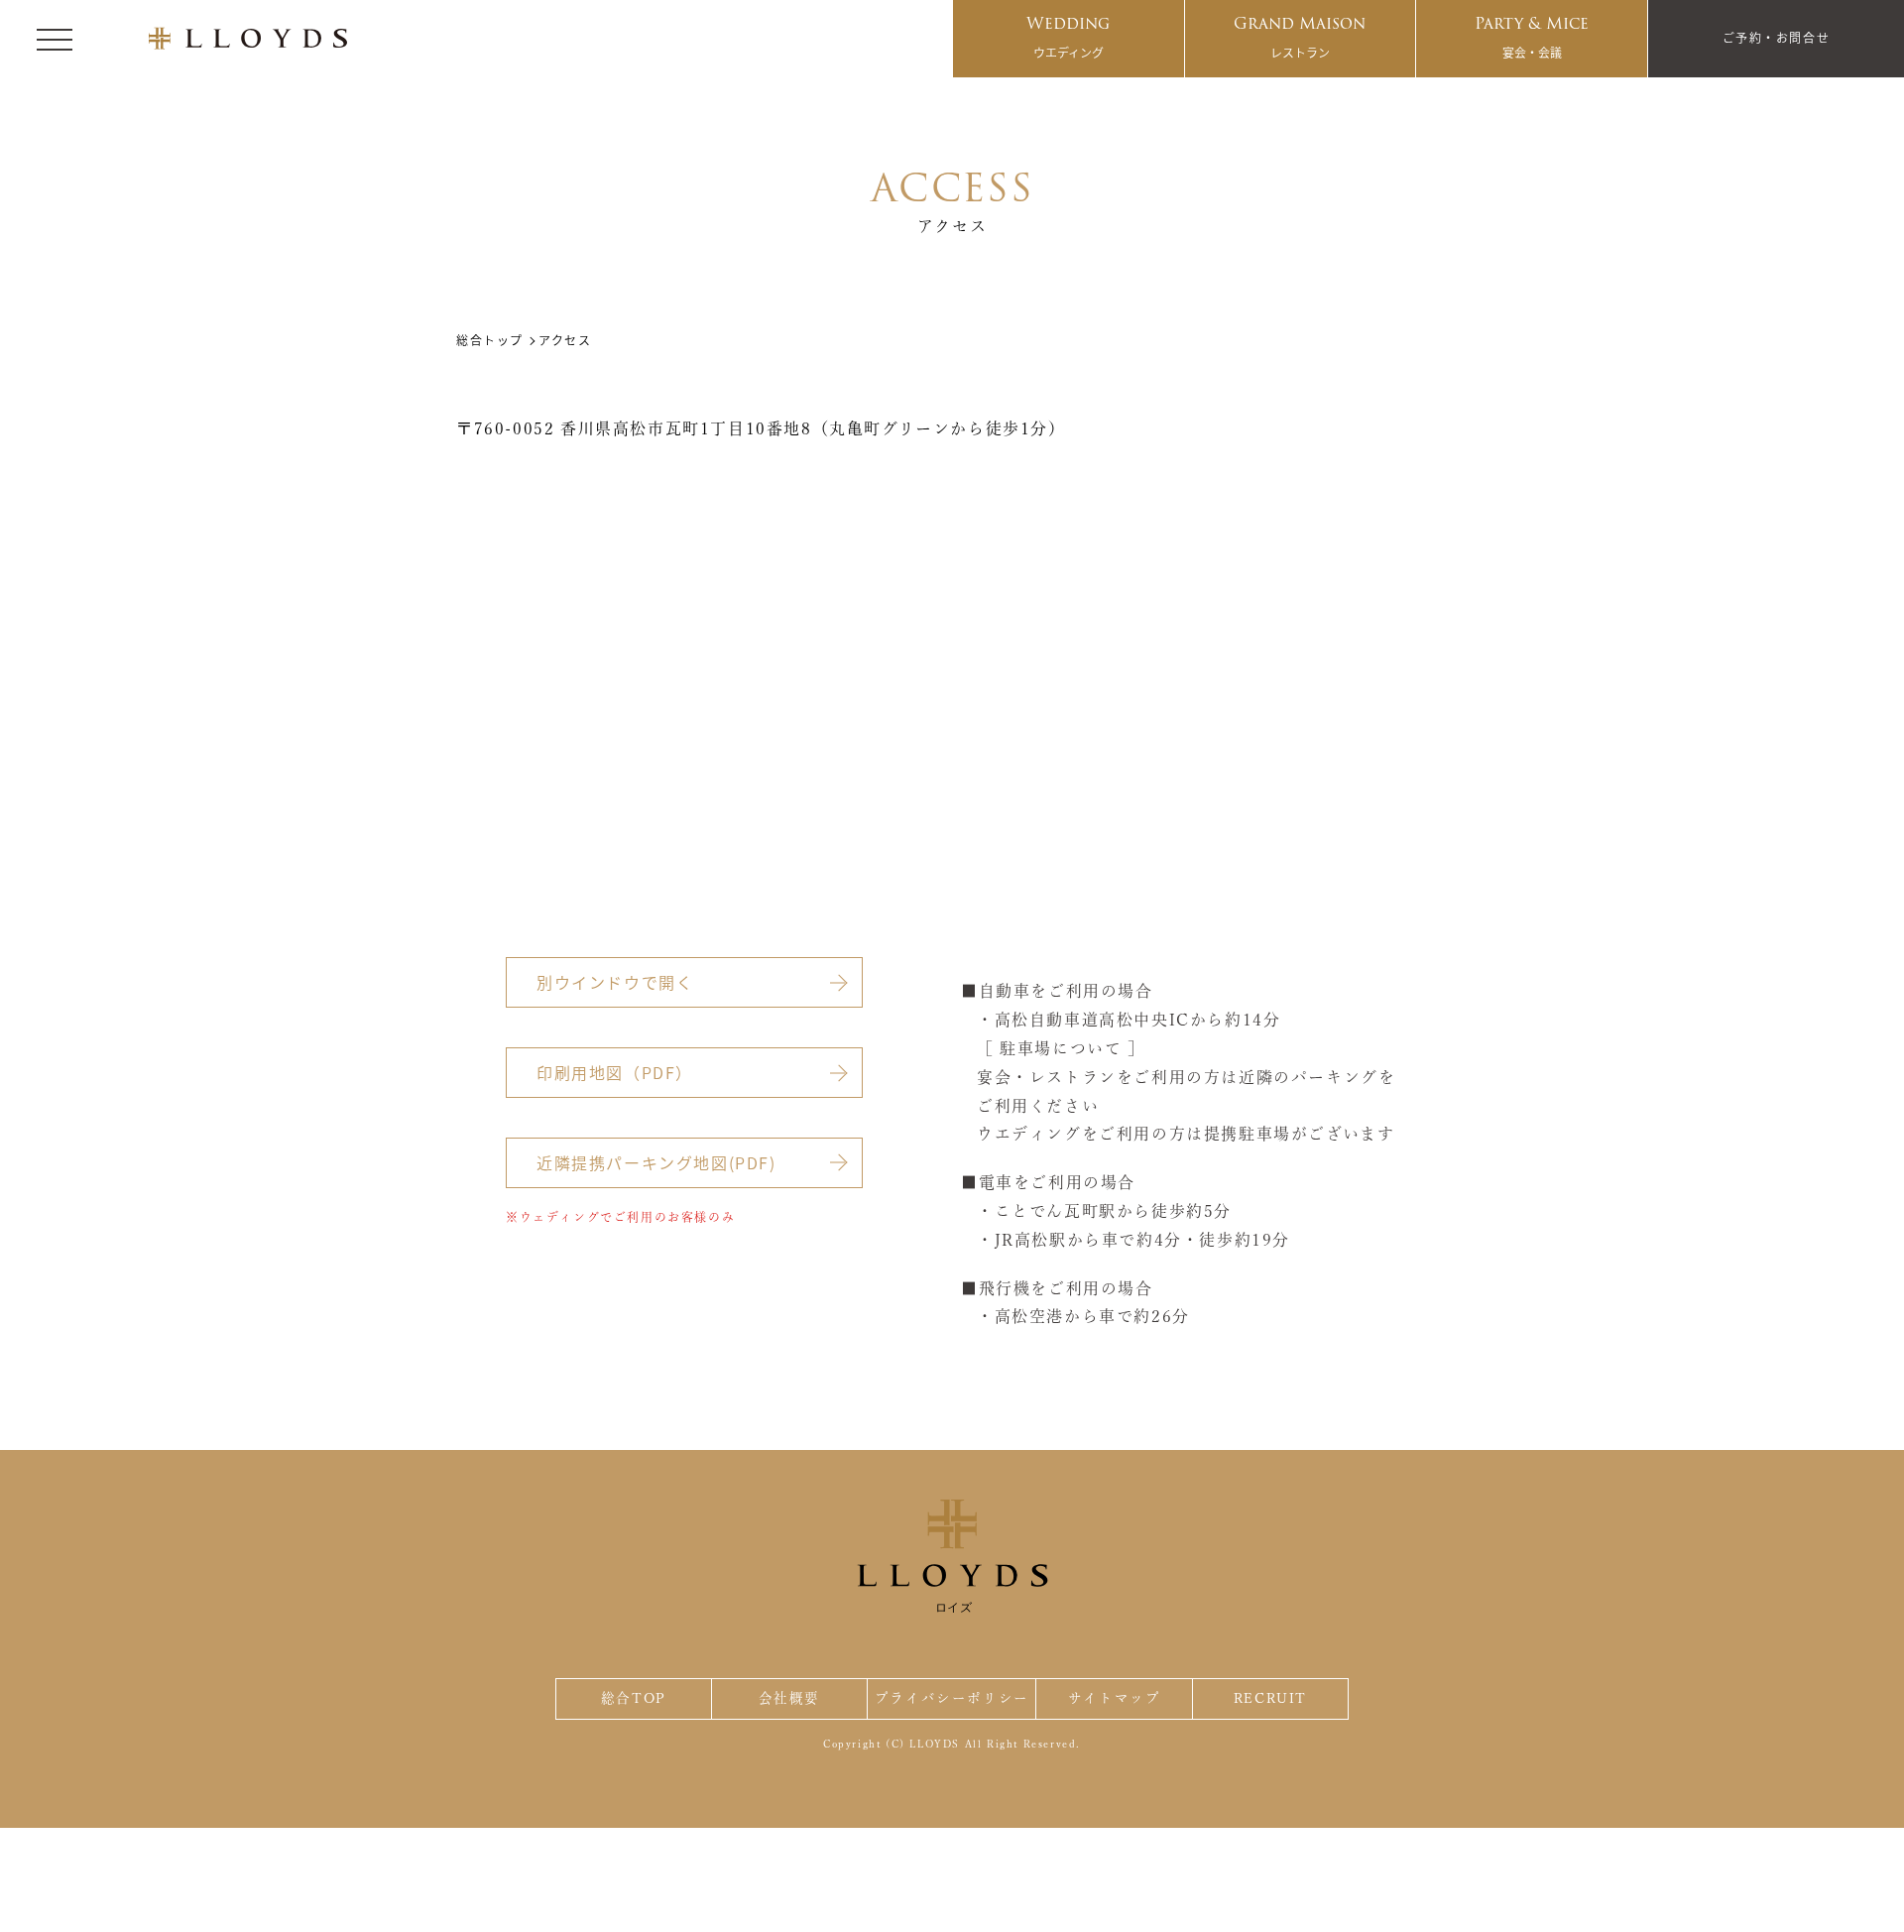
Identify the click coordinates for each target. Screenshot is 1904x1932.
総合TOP (634, 1698)
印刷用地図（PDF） (615, 1072)
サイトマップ (1115, 1698)
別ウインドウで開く (615, 982)
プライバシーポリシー (952, 1698)
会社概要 (789, 1698)
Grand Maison (1300, 36)
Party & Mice (1532, 36)
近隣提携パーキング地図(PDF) (656, 1162)
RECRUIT (1270, 1698)
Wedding (1068, 36)
